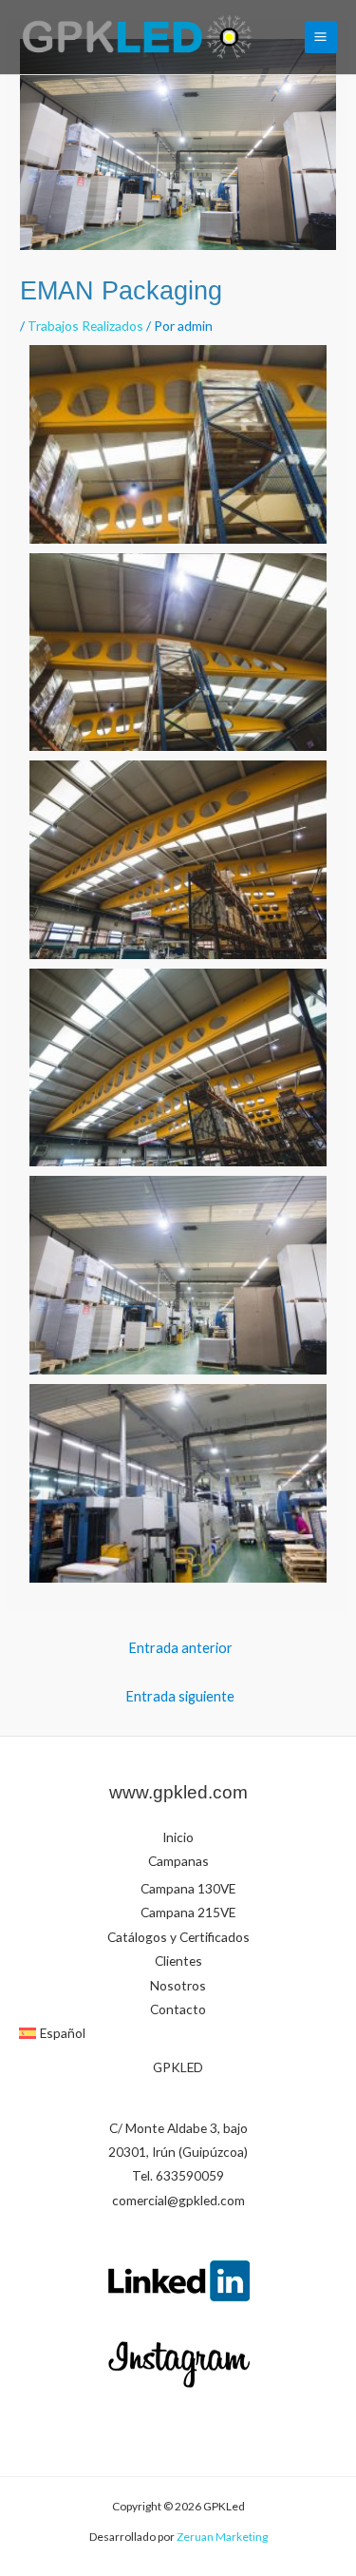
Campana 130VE (188, 1888)
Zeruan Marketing (221, 2537)
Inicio (178, 1837)
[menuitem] (178, 2033)
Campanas (178, 1861)
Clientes (178, 1961)
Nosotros (178, 1985)
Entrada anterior (180, 1648)
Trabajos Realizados (85, 326)
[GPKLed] (137, 37)
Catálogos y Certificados (178, 1937)
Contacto (178, 2009)
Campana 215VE (188, 1912)
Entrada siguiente (180, 1696)
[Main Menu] (321, 37)
